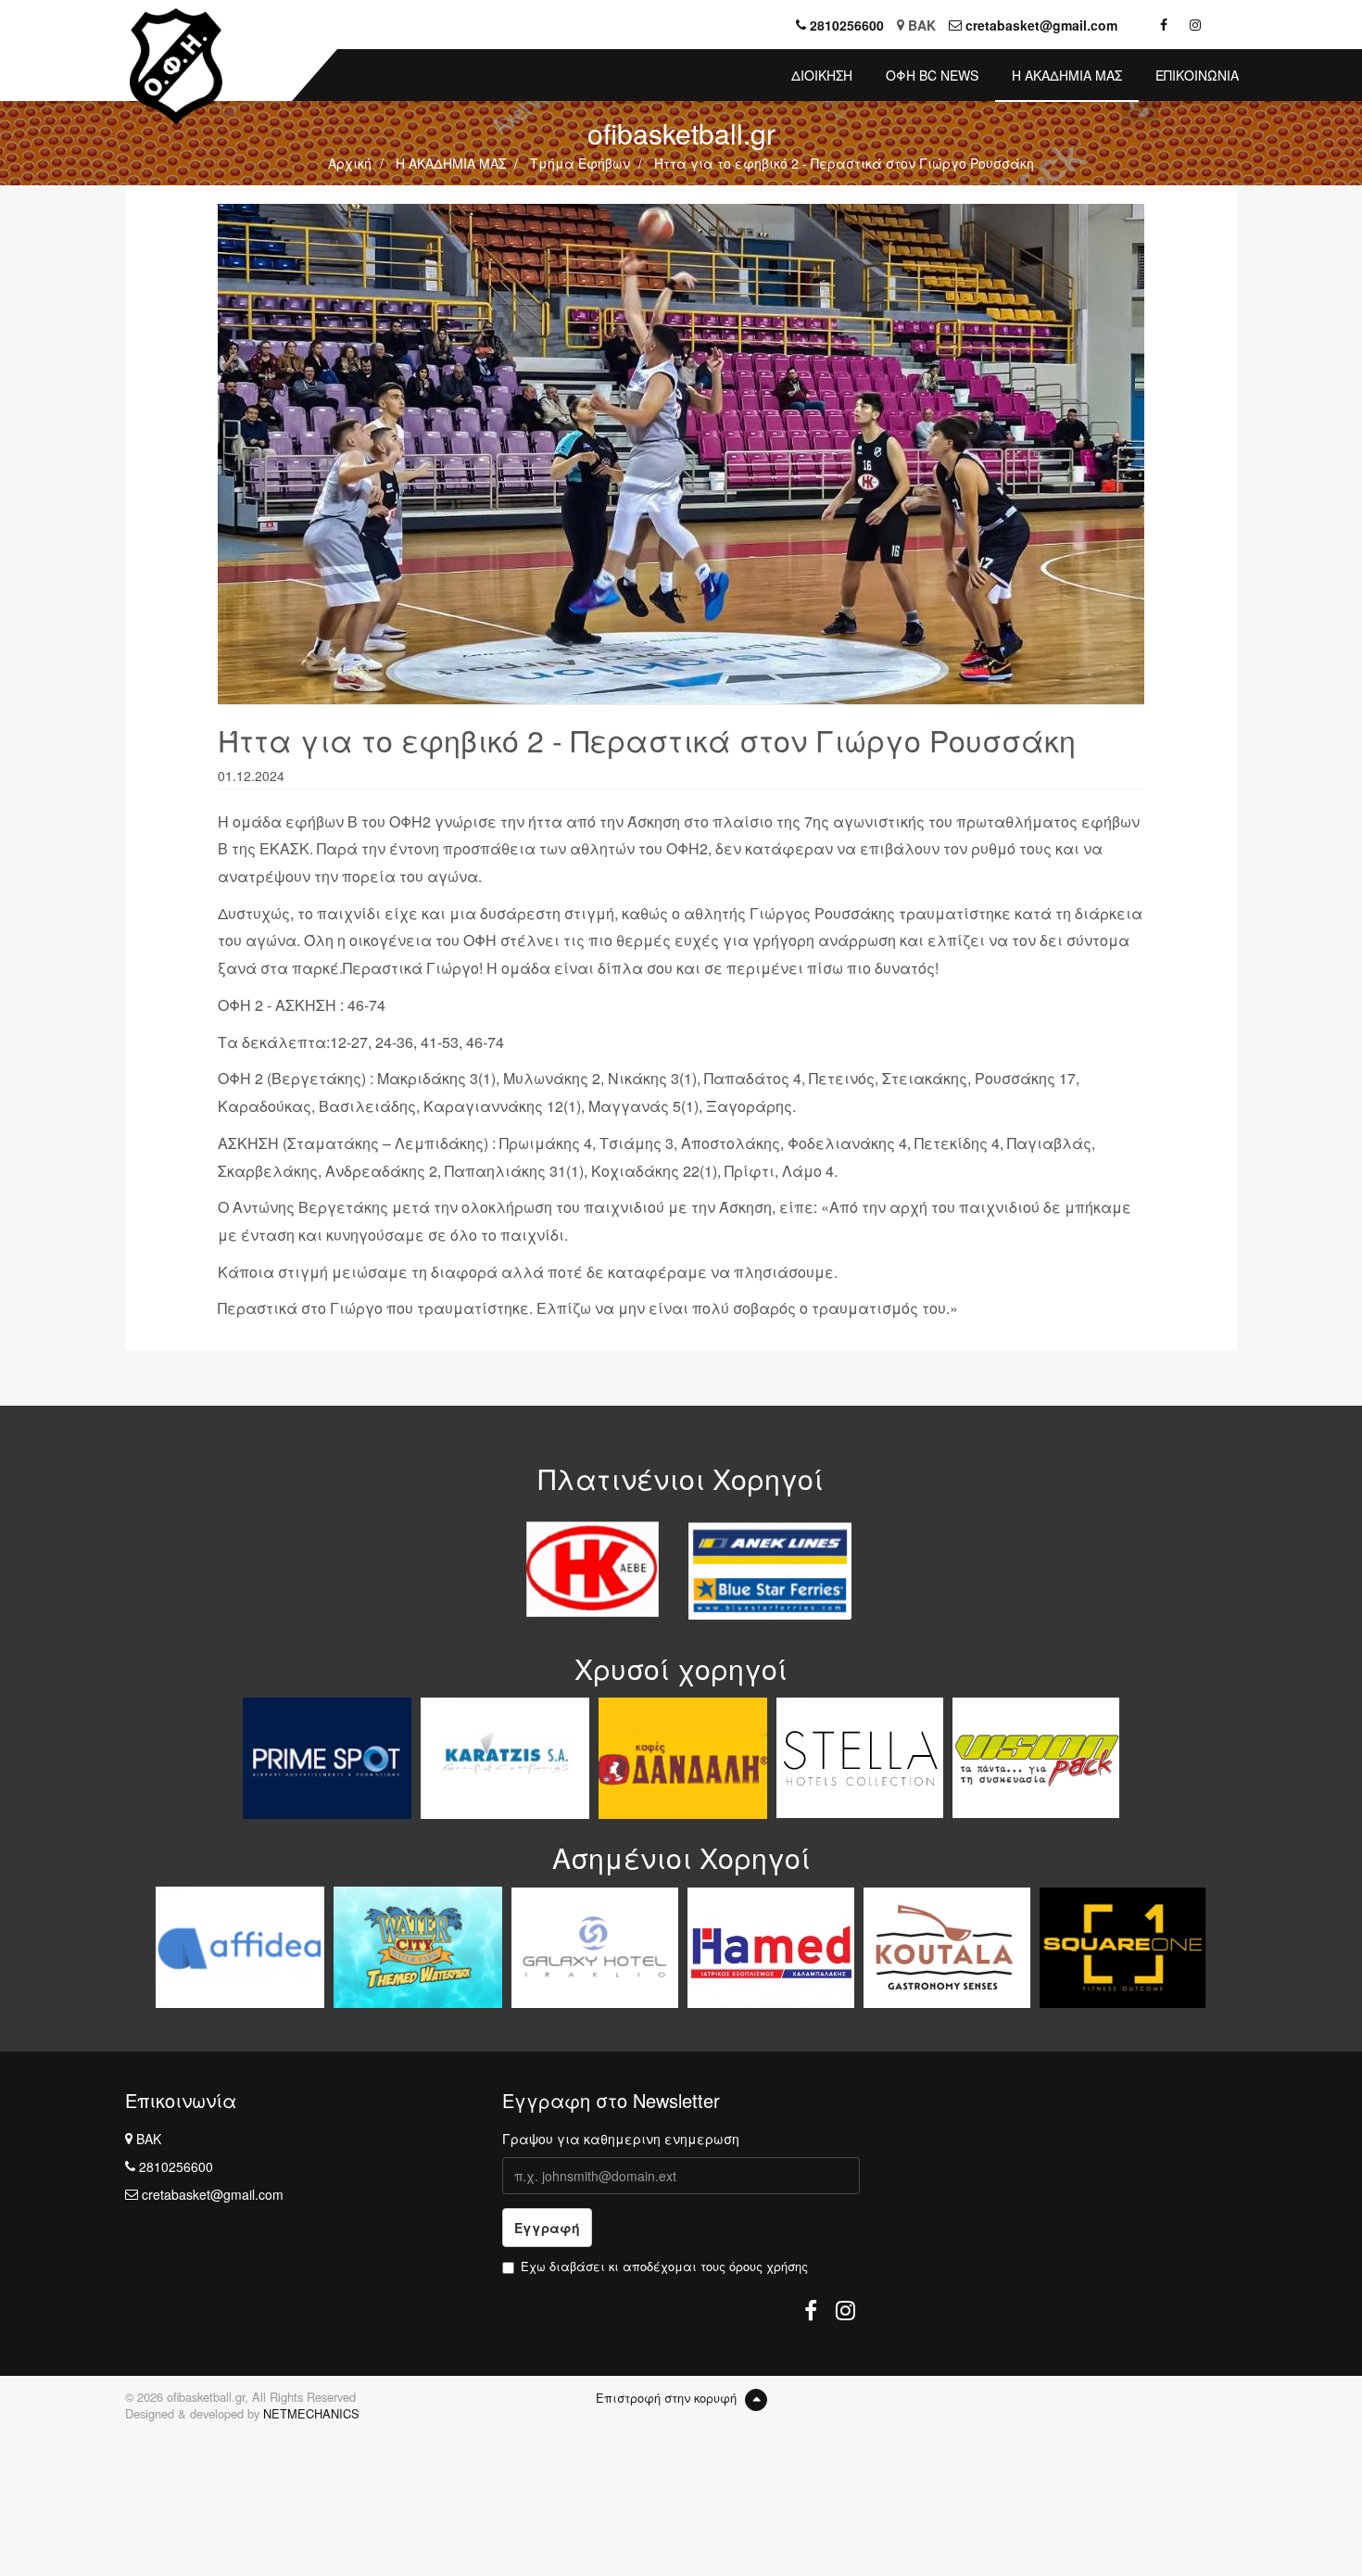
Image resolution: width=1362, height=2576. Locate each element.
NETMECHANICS (311, 2413)
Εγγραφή (547, 2228)
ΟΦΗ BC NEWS (932, 75)
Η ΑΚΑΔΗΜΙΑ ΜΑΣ (1067, 75)
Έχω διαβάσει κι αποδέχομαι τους (664, 2267)
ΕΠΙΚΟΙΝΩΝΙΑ (1197, 75)
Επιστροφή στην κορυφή (668, 2398)
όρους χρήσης (769, 2266)
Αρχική (350, 163)
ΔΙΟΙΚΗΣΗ (822, 75)
